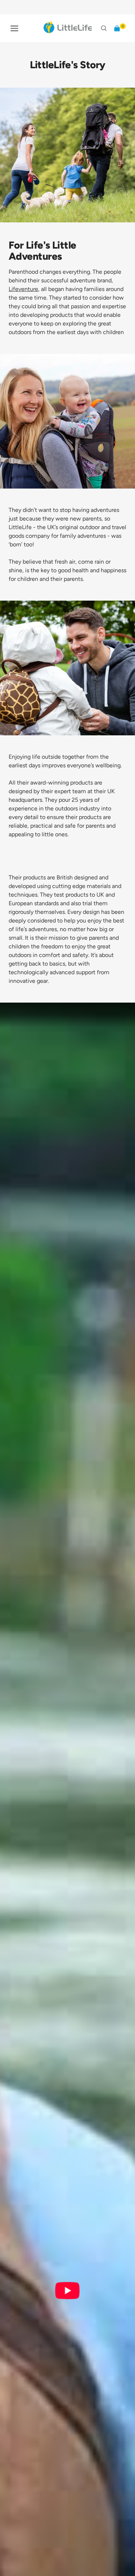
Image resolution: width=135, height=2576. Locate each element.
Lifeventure (23, 289)
